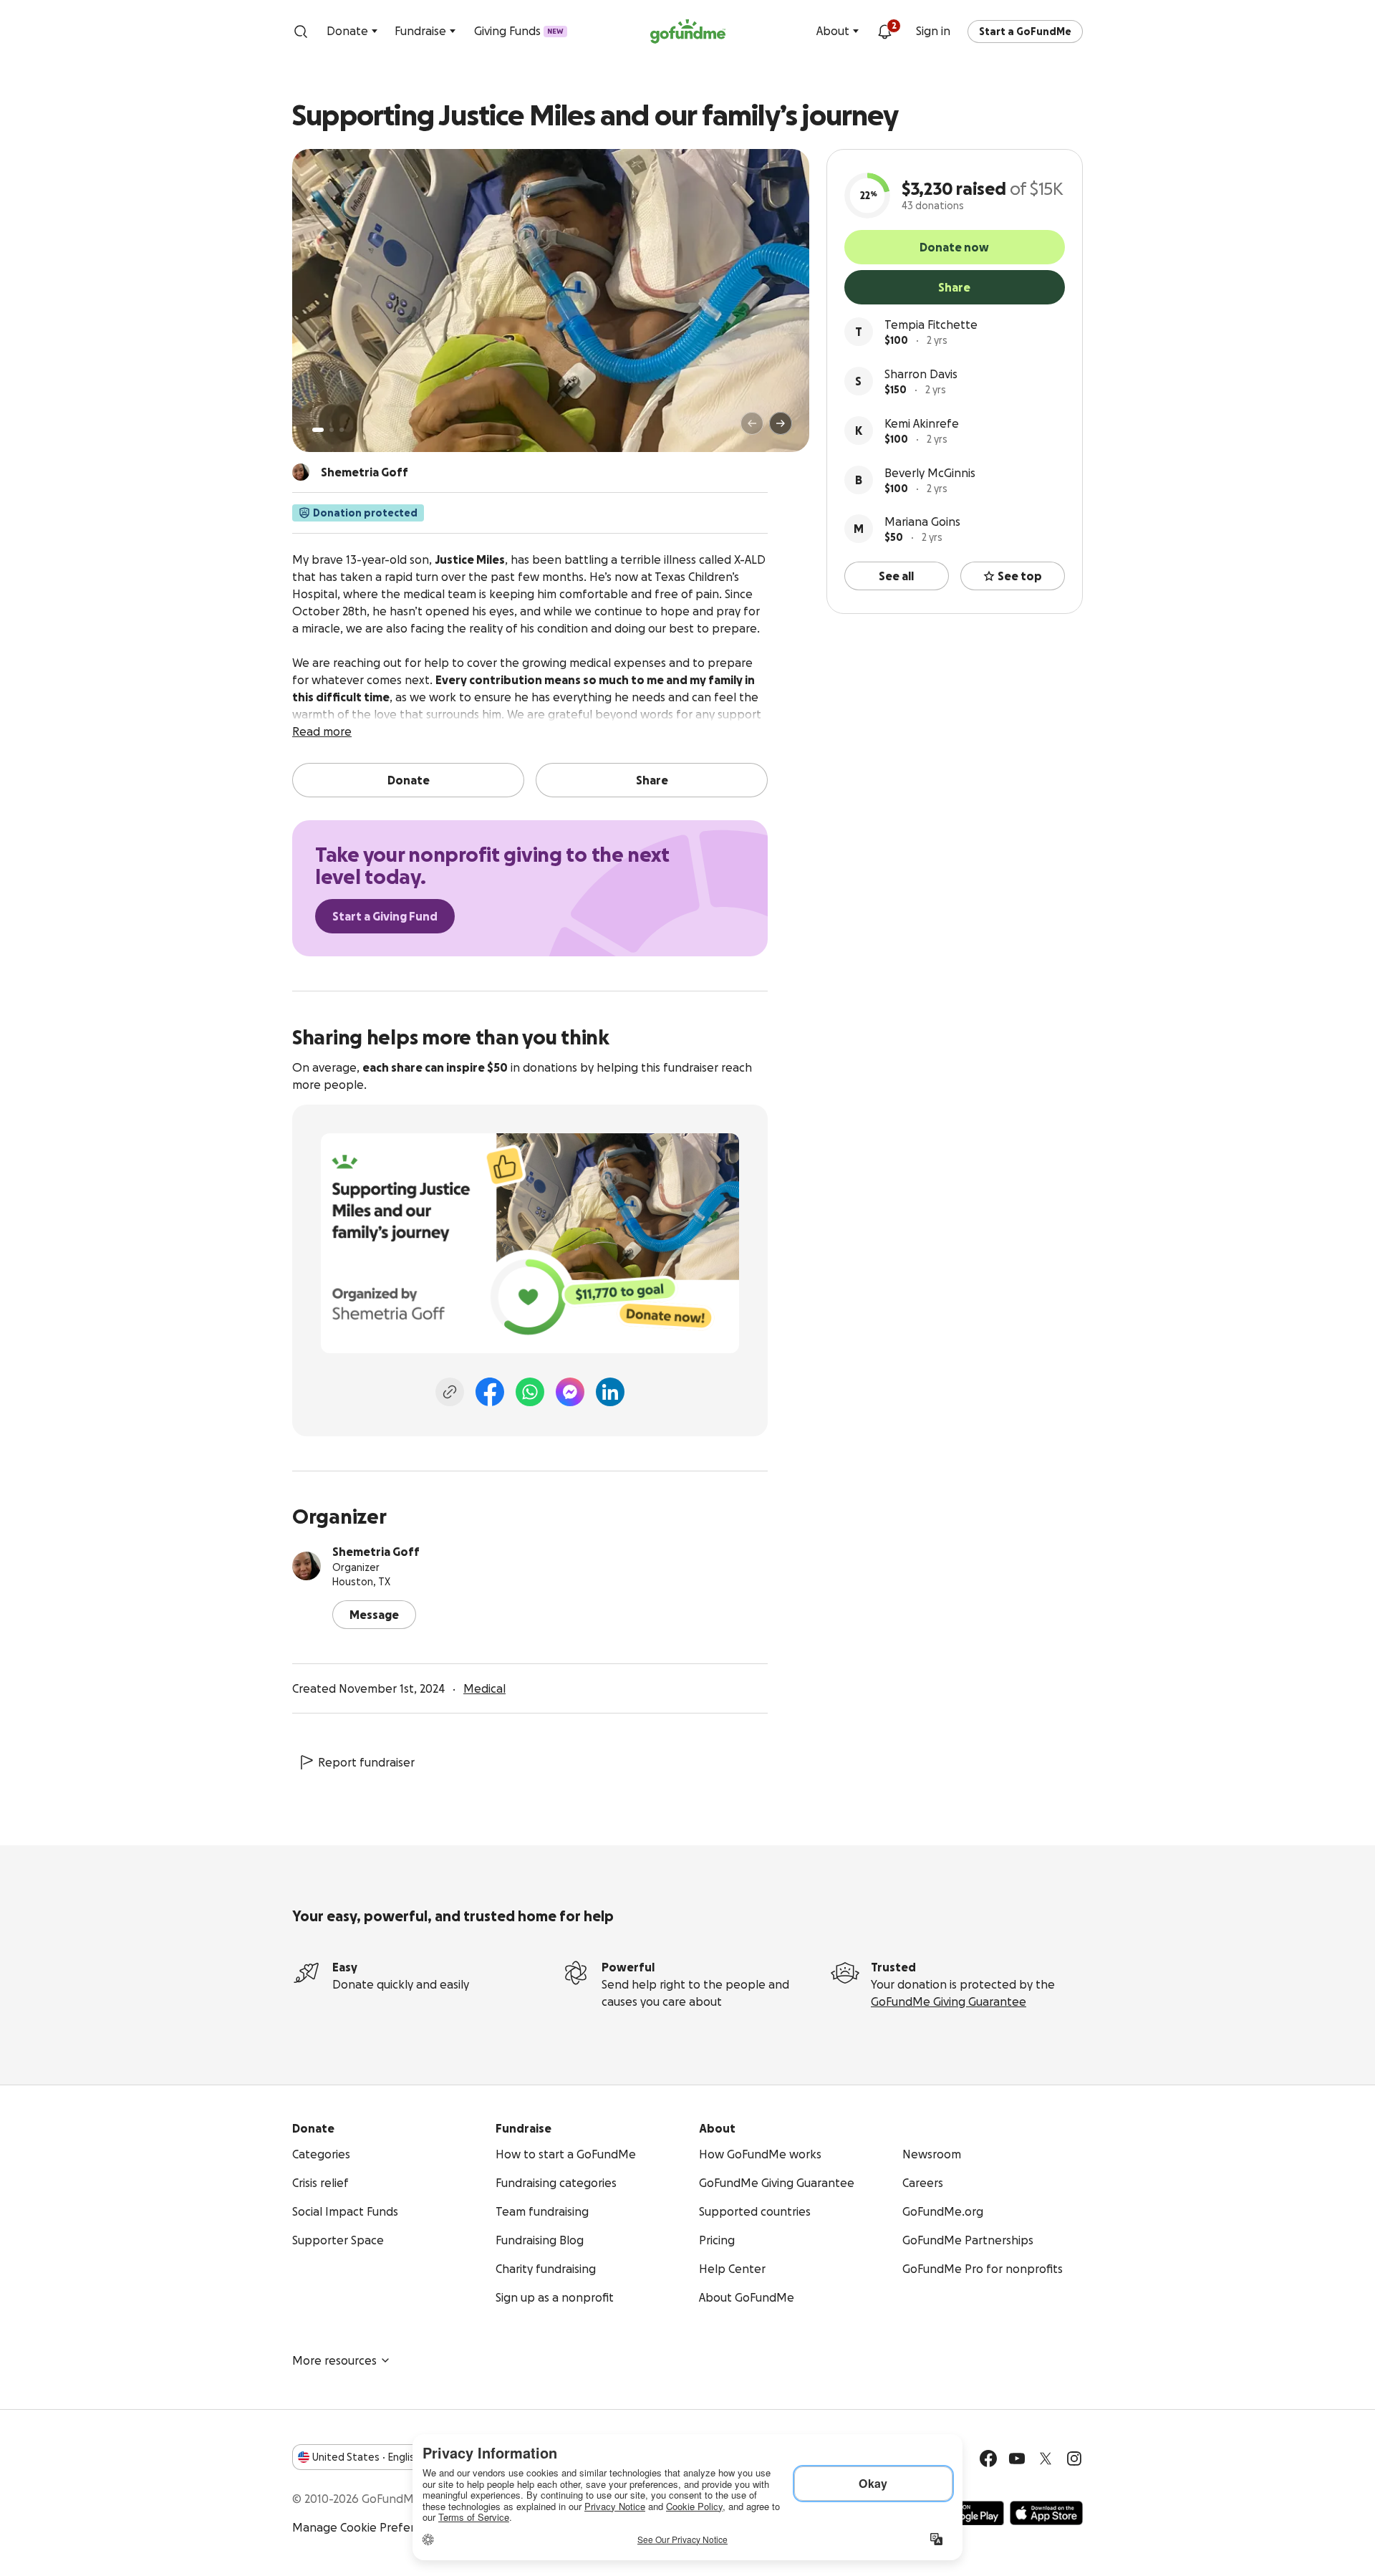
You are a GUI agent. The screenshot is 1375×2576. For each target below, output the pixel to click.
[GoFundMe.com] (688, 32)
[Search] (301, 32)
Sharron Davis (921, 374)
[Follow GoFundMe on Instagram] (1074, 2459)
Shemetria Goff (376, 1552)
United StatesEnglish (366, 2457)
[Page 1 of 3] (318, 430)
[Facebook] (490, 1392)
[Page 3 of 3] (342, 430)
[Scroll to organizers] (301, 472)
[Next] (781, 423)
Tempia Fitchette (931, 325)
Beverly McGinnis (930, 473)
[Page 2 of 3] (332, 430)
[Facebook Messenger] (570, 1392)
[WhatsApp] (530, 1392)
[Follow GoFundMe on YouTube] (1017, 2459)
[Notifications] (884, 32)
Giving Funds (519, 31)
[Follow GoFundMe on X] (1046, 2459)
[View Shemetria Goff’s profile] (307, 1566)
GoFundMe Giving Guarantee (949, 2001)
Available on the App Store (1046, 2513)
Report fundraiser (366, 1762)
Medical (484, 1688)
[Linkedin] (610, 1392)
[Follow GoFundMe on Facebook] (988, 2459)
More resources (334, 2360)
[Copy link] (450, 1392)
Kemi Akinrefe (922, 423)
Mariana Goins (922, 522)
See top (1020, 576)
